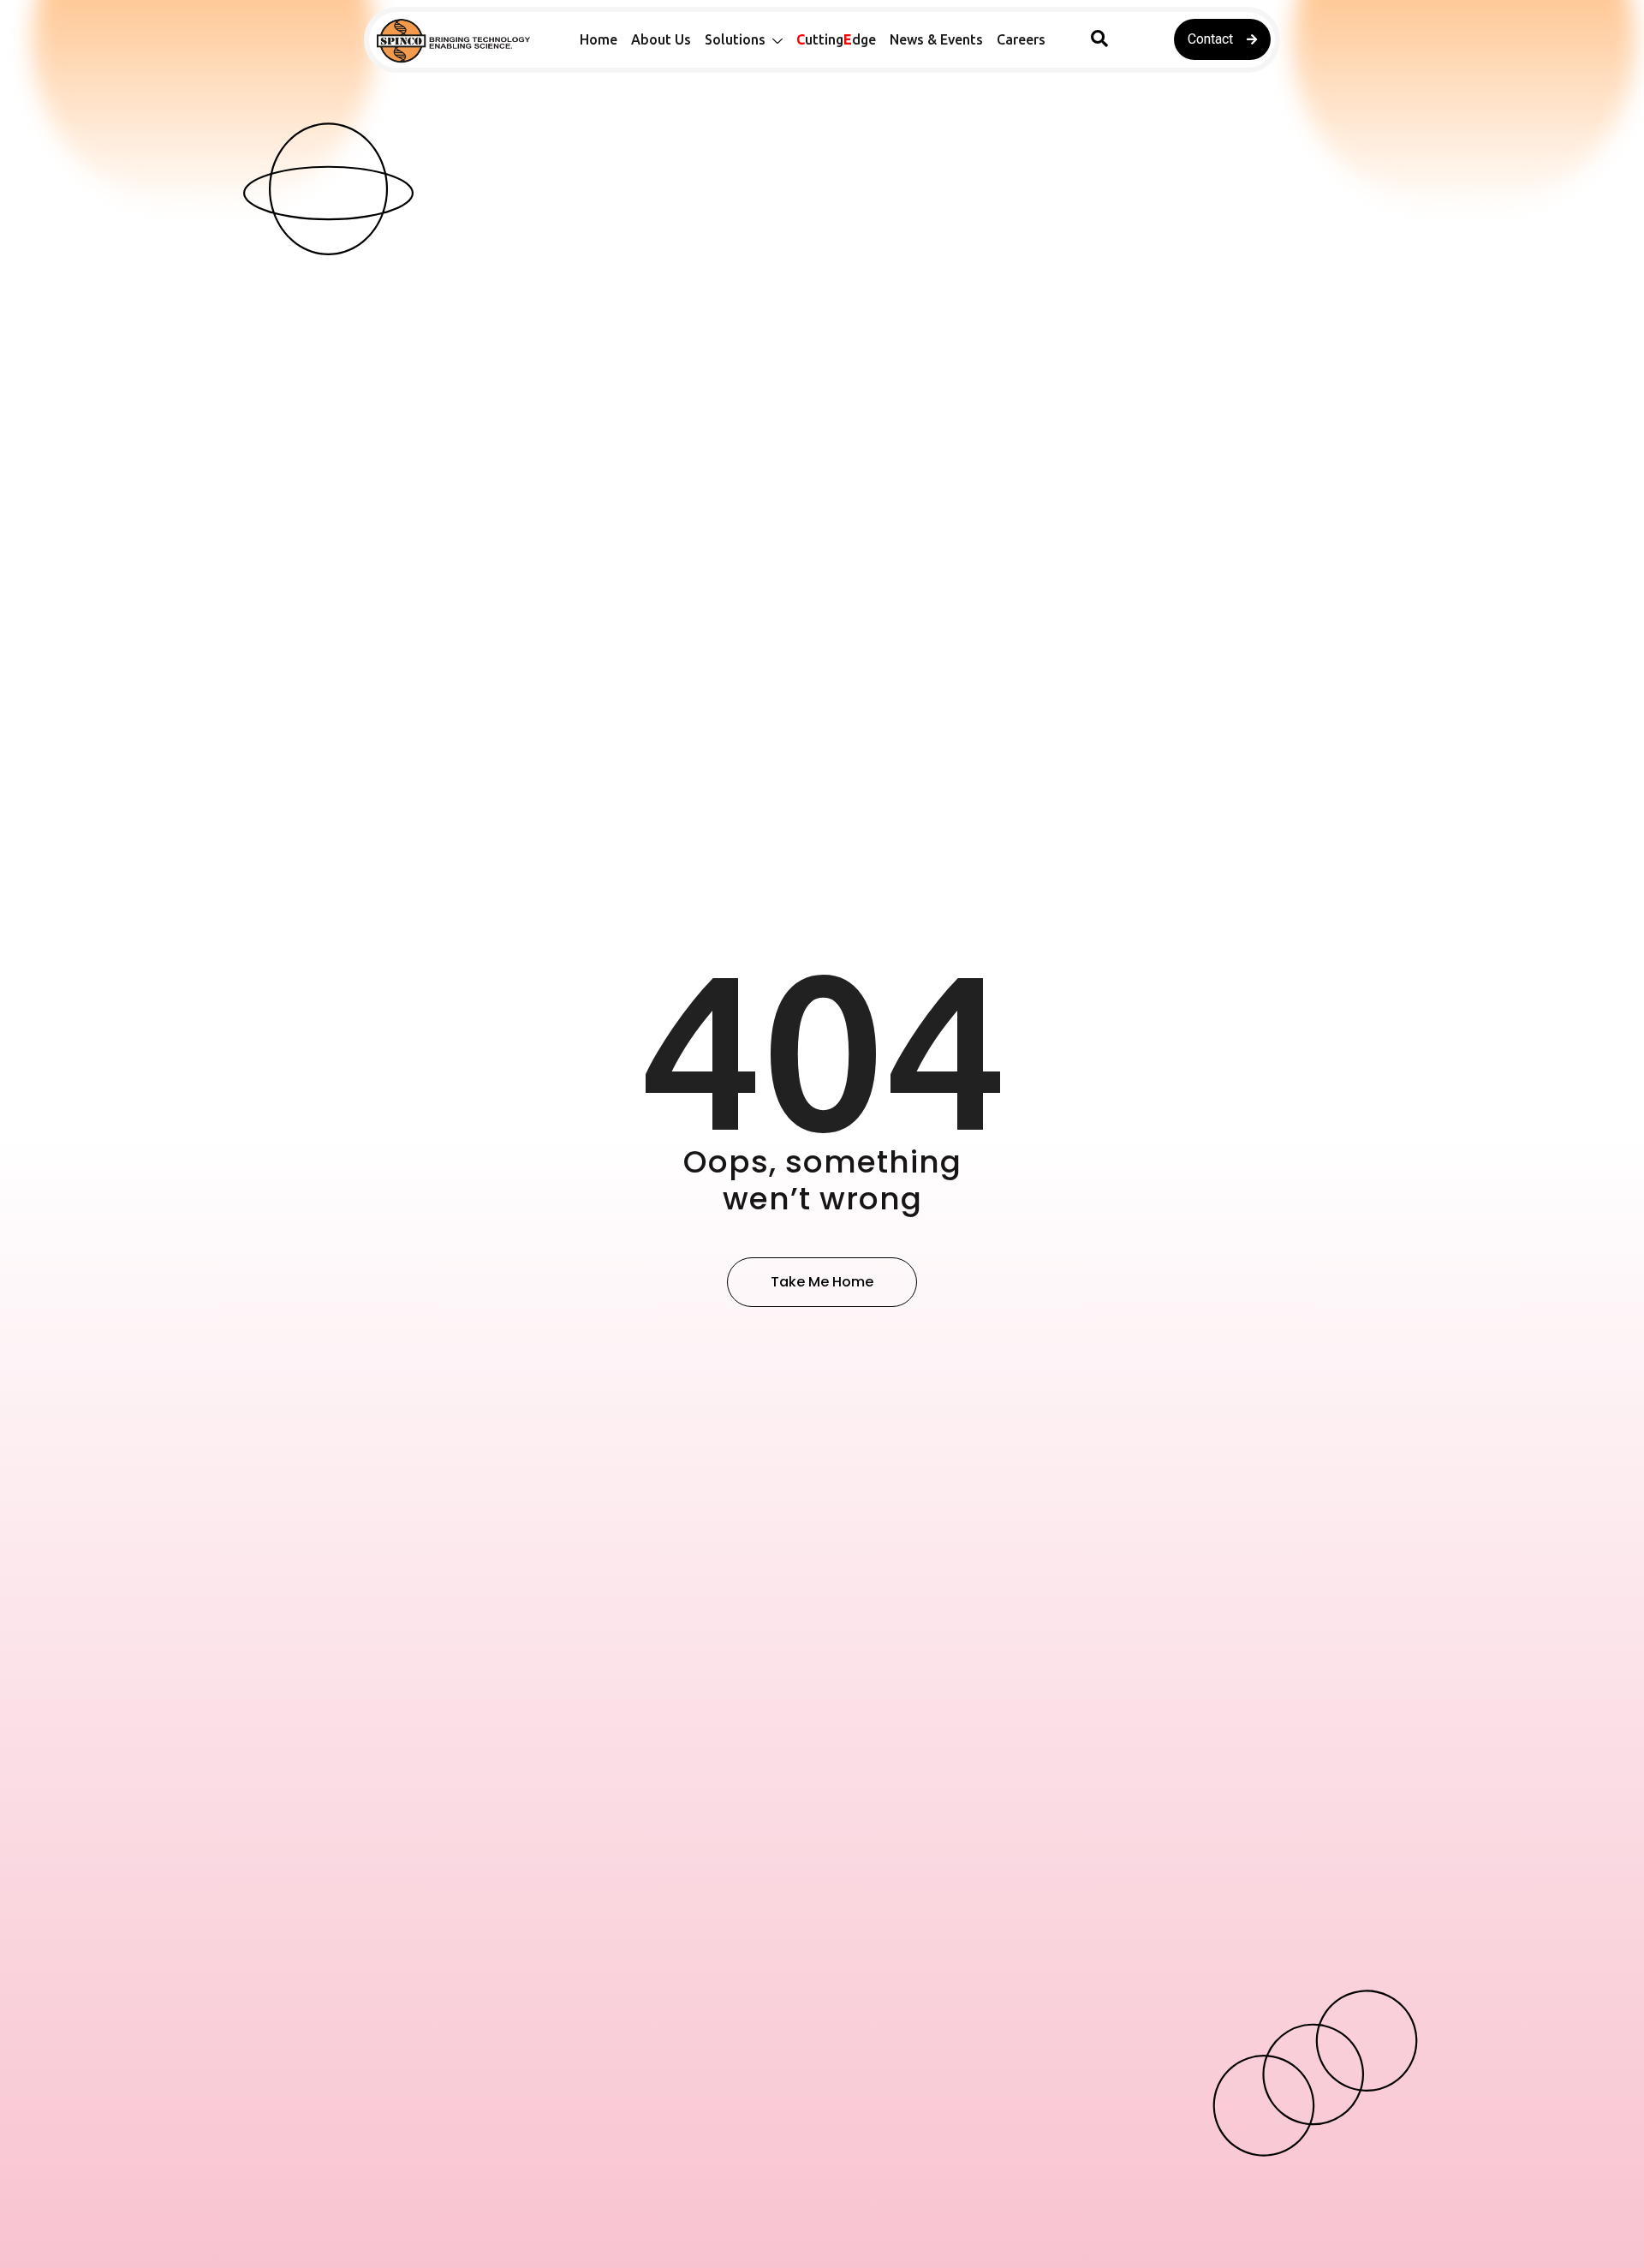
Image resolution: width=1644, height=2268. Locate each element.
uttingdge (836, 39)
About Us (661, 39)
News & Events (936, 39)
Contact (1210, 39)
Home (599, 39)
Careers (1021, 39)
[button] (1099, 39)
